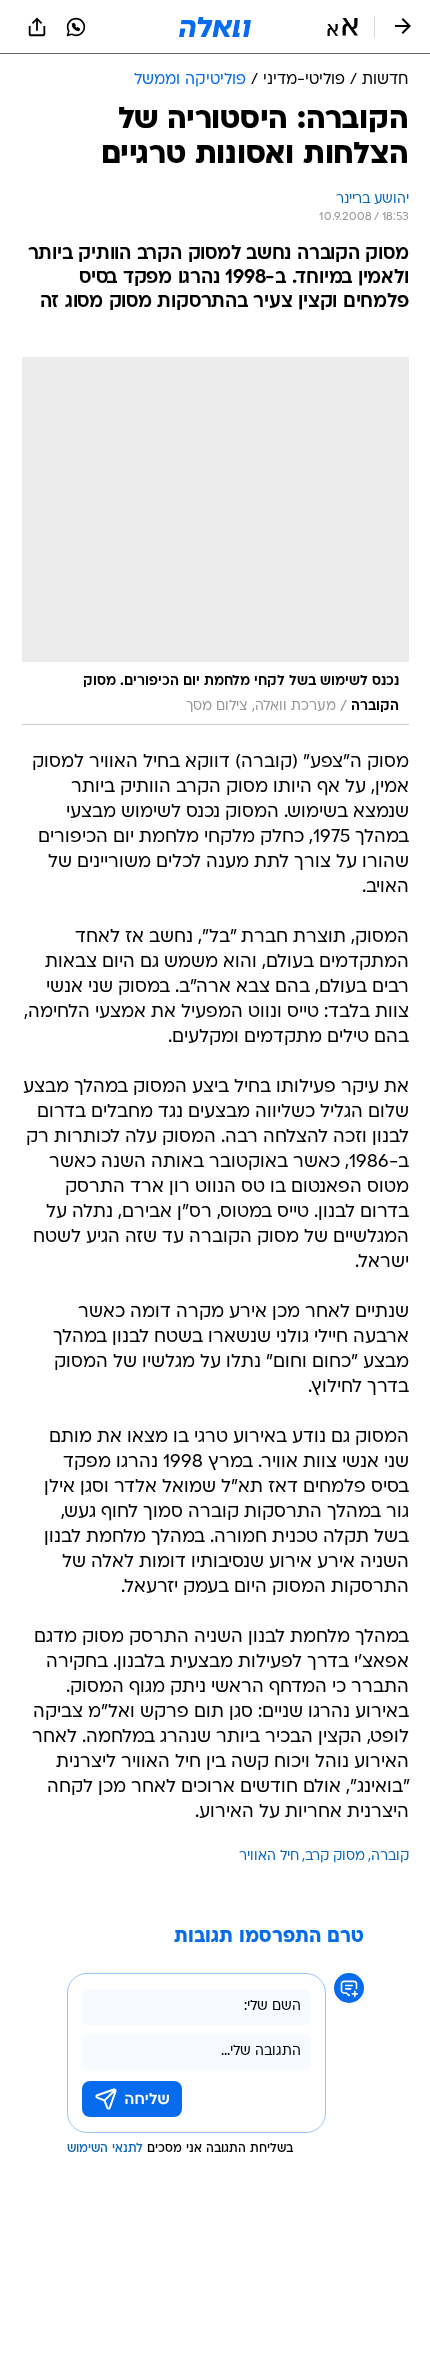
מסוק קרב (335, 1856)
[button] (342, 27)
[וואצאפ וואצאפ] (76, 27)
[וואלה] (215, 27)
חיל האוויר (269, 1856)
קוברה (390, 1856)
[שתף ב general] (37, 27)
